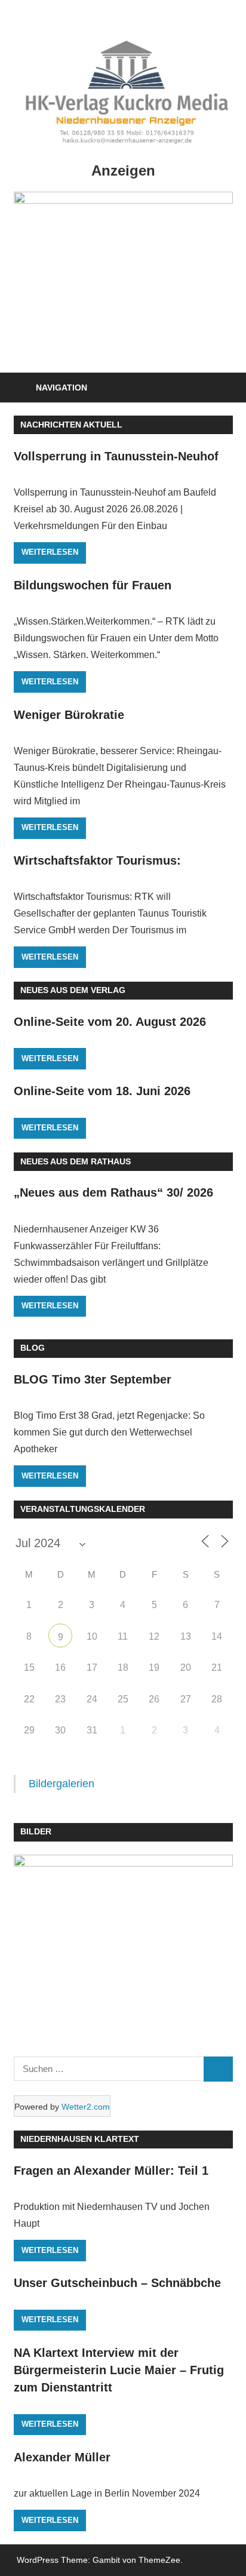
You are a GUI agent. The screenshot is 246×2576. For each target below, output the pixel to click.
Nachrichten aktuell (71, 425)
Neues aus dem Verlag (73, 990)
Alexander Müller (62, 2457)
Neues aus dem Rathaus (76, 1161)
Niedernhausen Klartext (80, 2139)
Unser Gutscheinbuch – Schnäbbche (117, 2283)
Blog (33, 1348)
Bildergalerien (61, 1784)
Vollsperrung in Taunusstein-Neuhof (116, 456)
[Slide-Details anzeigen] (123, 276)
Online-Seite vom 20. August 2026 (110, 1022)
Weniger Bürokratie (69, 715)
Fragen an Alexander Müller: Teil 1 (111, 2171)
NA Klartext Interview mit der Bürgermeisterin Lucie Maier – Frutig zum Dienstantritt (119, 2370)
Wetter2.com (86, 2107)
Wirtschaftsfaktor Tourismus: (97, 860)
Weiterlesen (50, 552)
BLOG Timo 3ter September (93, 1379)
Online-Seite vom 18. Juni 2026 (102, 1091)
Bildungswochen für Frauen (93, 585)
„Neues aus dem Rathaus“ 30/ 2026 (113, 1192)
